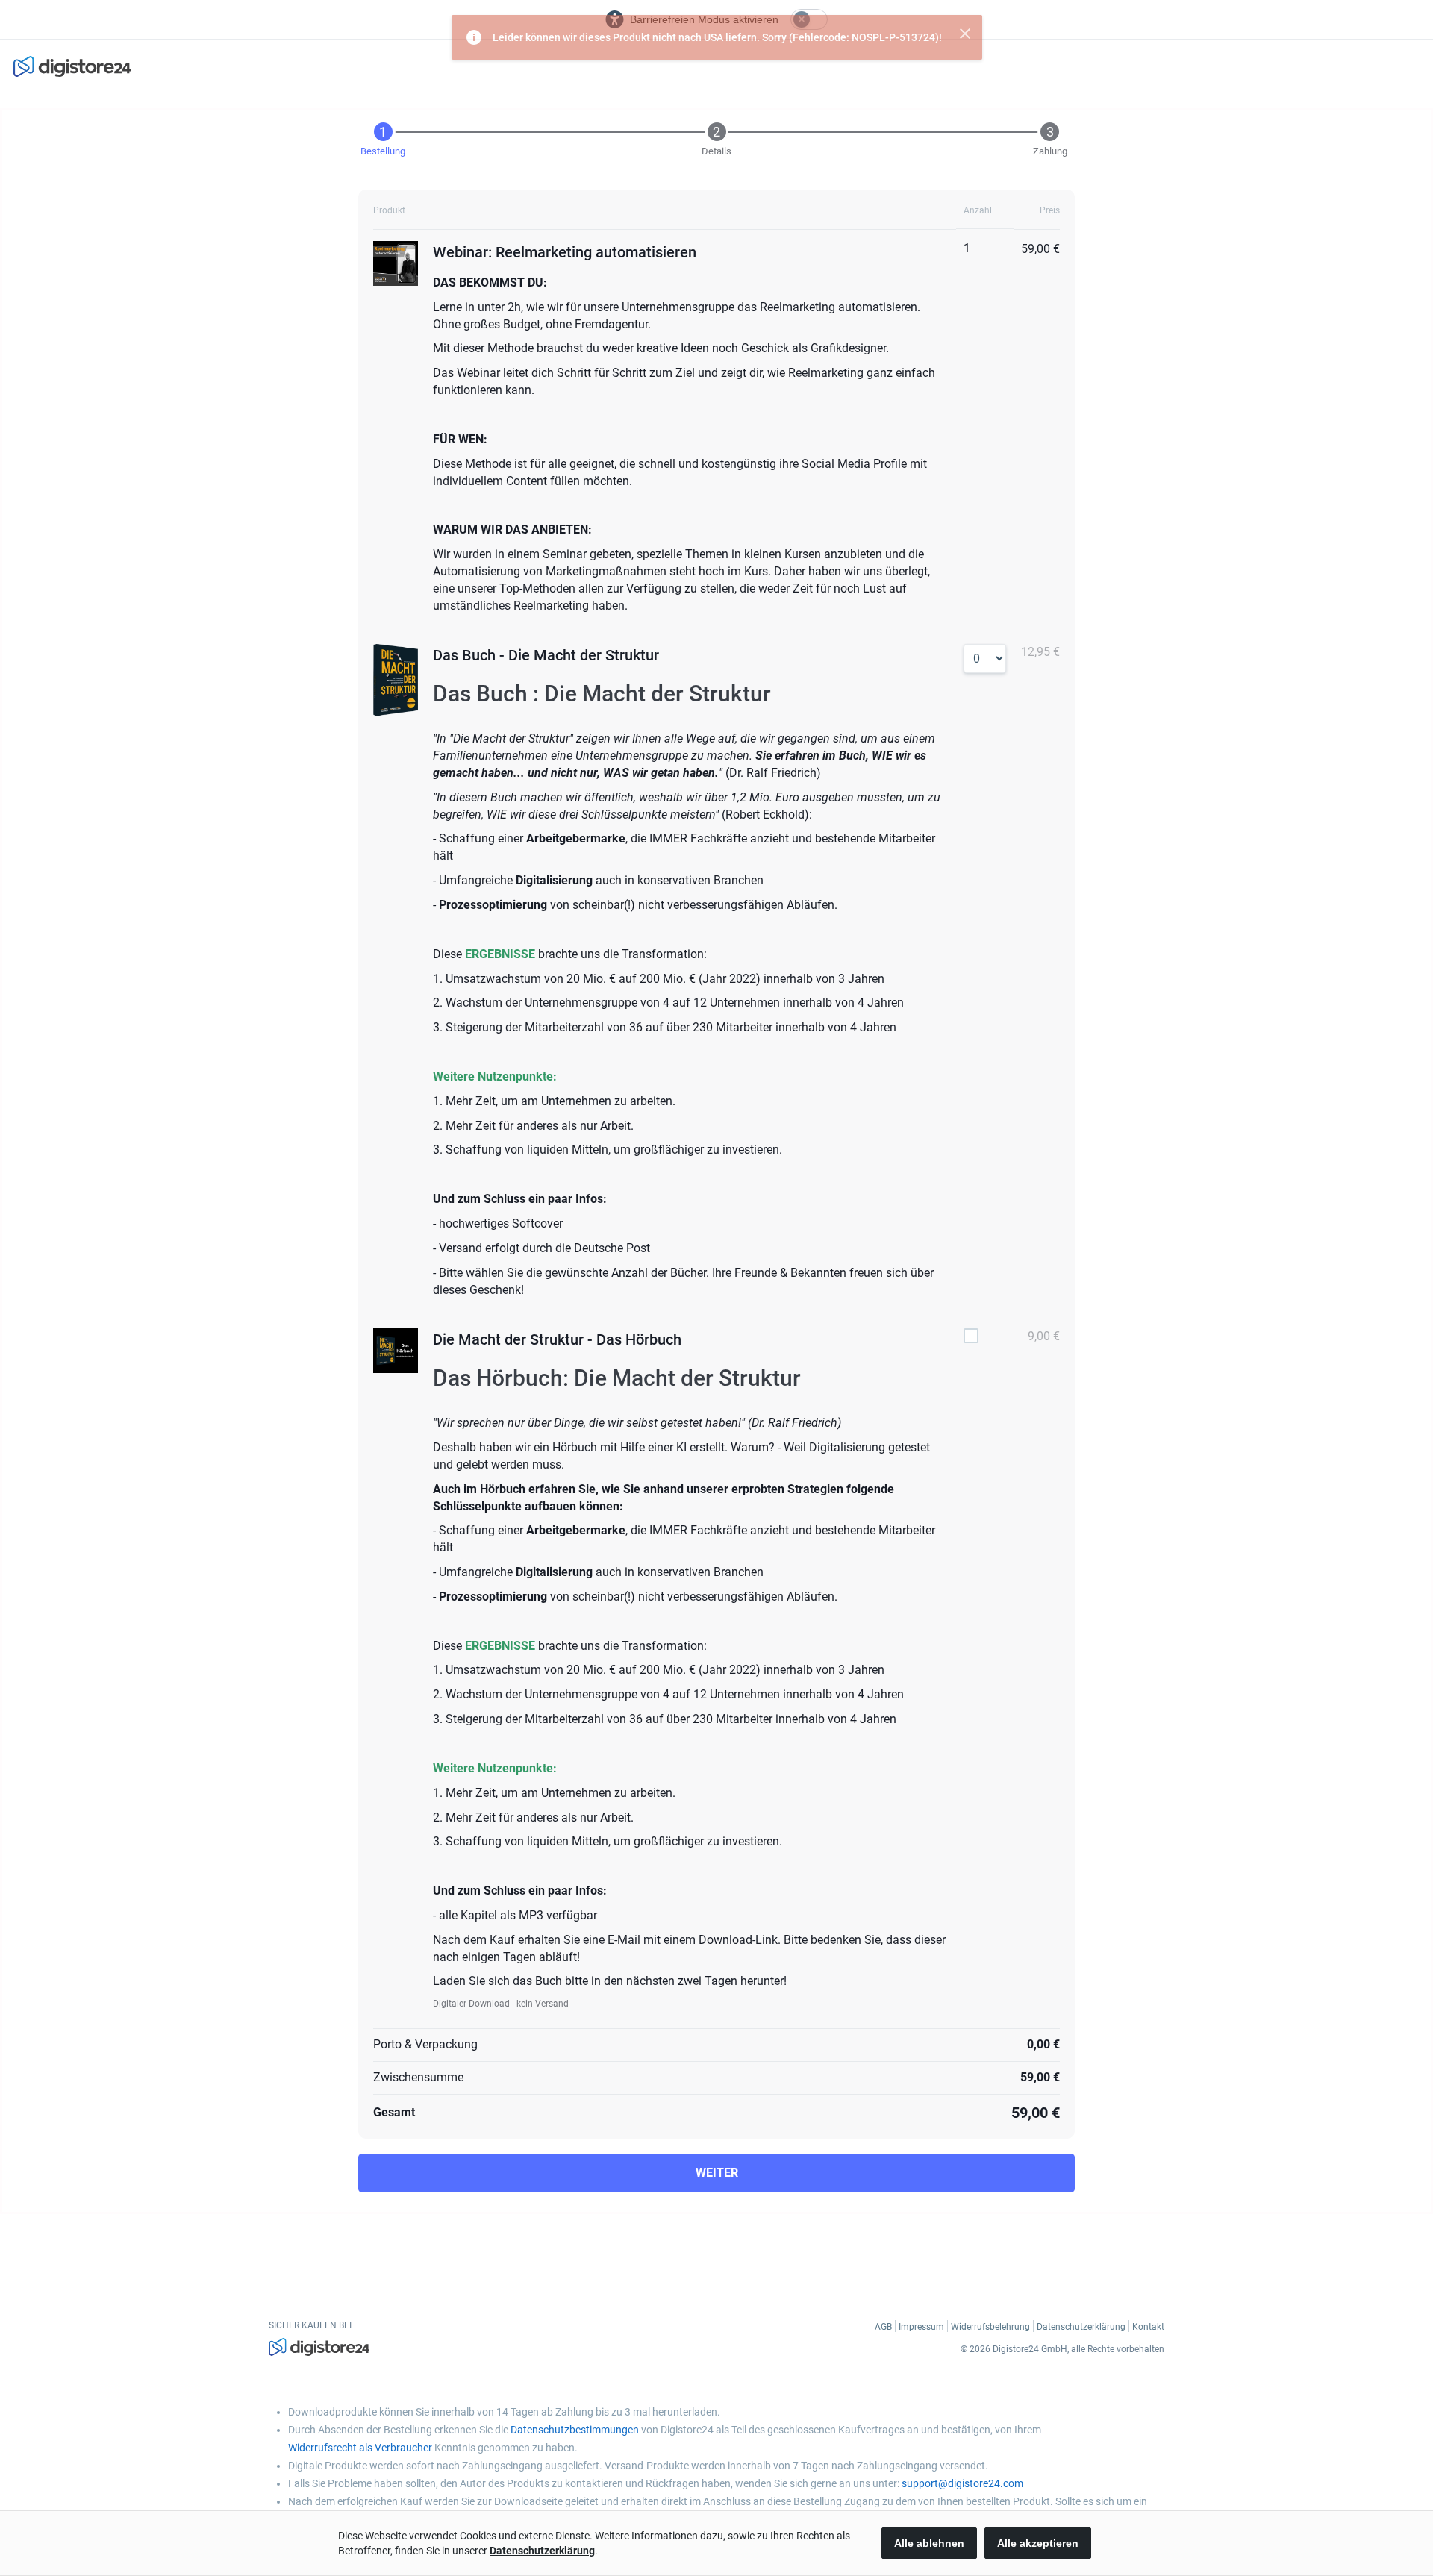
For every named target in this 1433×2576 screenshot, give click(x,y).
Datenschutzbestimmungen (575, 2430)
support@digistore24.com (962, 2483)
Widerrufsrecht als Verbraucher (360, 2448)
